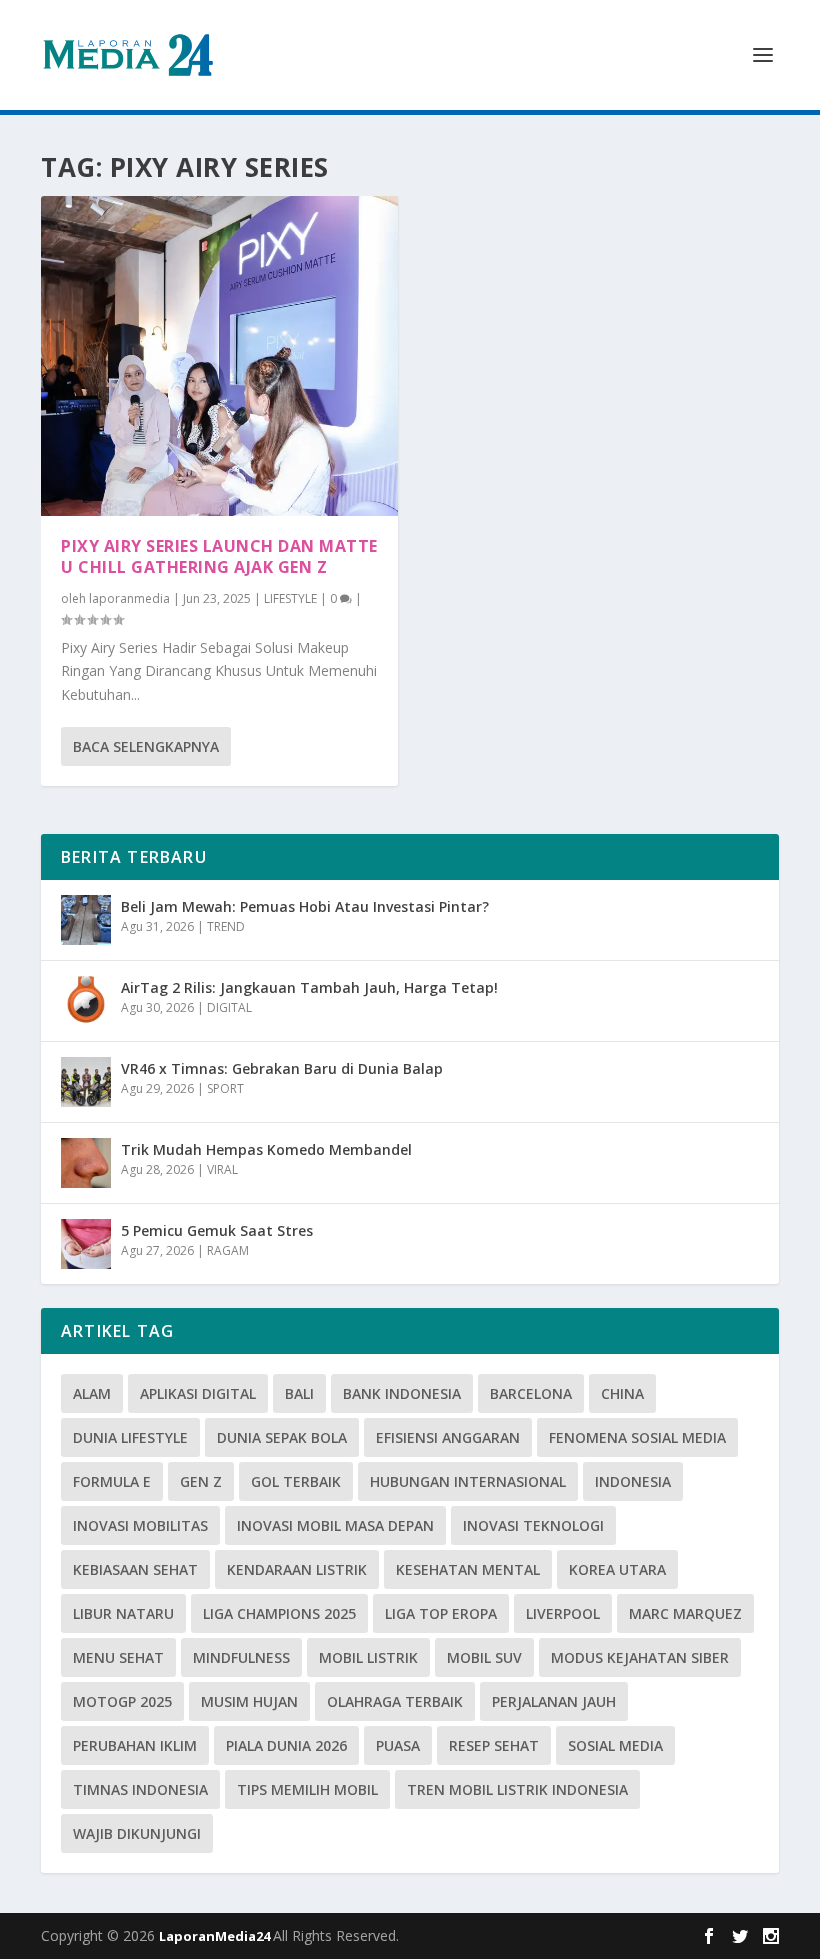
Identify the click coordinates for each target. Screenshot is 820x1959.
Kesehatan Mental (468, 1569)
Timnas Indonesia (140, 1789)
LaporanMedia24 (216, 1936)
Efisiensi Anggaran (448, 1437)
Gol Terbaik (296, 1481)
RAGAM (228, 1250)
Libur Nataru (123, 1613)
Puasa (398, 1745)
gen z (201, 1481)
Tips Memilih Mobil (307, 1789)
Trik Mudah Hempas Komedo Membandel (266, 1149)
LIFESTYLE (290, 598)
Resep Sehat (494, 1745)
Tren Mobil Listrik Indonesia (517, 1789)
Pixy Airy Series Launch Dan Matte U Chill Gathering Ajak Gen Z (219, 556)
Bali (299, 1393)
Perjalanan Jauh (554, 1701)
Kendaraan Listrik (297, 1569)
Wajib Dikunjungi (137, 1833)
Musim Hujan (249, 1701)
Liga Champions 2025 (279, 1613)
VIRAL (222, 1169)
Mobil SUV (484, 1657)
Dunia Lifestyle (130, 1437)
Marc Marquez (685, 1613)
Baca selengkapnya (146, 746)
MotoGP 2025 (122, 1701)
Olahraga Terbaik (395, 1701)
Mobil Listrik (368, 1657)
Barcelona (531, 1393)
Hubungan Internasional (468, 1481)
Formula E (112, 1481)
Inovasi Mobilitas (140, 1525)
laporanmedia (129, 598)
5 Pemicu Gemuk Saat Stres (217, 1230)
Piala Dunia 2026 (286, 1745)
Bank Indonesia (402, 1393)
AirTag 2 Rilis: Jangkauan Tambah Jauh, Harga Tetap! (309, 987)
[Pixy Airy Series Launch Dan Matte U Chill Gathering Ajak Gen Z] (219, 356)
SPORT (225, 1088)
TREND (226, 926)
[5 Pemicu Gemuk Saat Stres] (86, 1244)
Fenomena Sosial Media (637, 1437)
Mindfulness (241, 1657)
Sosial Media (615, 1745)
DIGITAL (229, 1007)
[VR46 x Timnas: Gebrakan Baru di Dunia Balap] (86, 1082)
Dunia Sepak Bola (282, 1437)
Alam (92, 1393)
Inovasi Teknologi (533, 1525)
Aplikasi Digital (198, 1393)
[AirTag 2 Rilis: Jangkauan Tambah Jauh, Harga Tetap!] (86, 1001)
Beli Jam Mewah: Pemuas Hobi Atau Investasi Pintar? (305, 906)
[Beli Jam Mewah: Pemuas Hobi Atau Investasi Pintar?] (86, 920)
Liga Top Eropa (441, 1613)
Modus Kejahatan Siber (640, 1657)
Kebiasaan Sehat (135, 1569)
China (622, 1393)
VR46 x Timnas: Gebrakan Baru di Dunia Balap (282, 1068)
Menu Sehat (118, 1657)
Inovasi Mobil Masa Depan (335, 1525)
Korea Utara (617, 1569)
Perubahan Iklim (135, 1745)
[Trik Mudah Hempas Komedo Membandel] (86, 1163)
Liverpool (563, 1613)
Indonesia (633, 1481)
